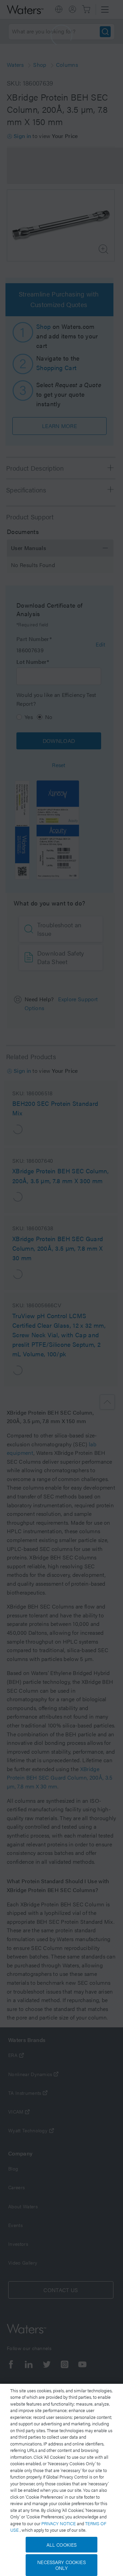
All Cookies (62, 2545)
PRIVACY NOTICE (59, 2523)
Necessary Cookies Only (61, 2565)
